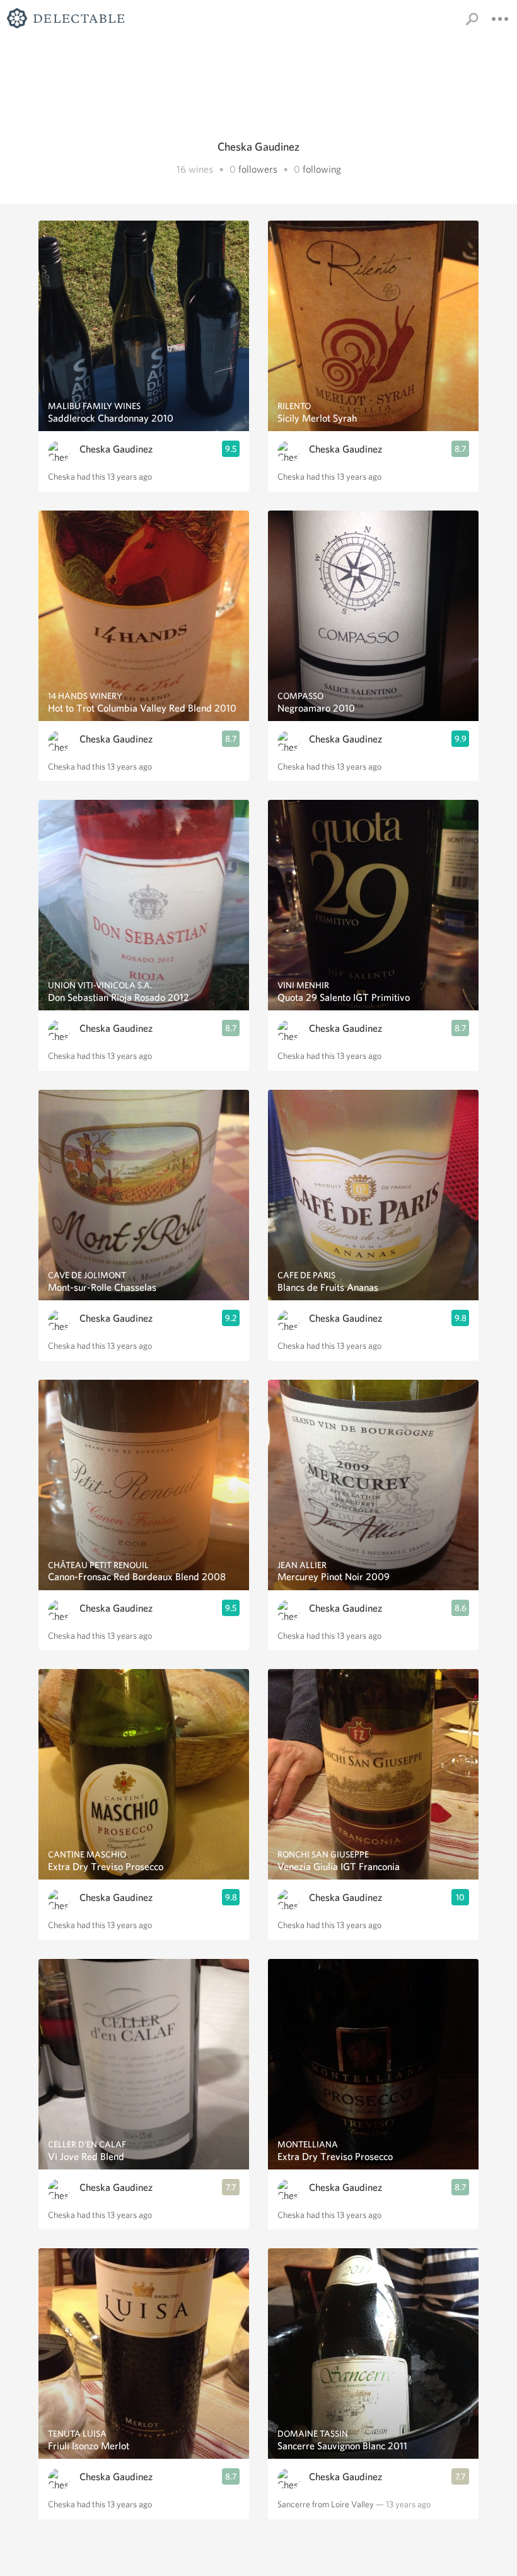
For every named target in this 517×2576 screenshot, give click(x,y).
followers (258, 169)
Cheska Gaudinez (116, 449)
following (322, 169)
